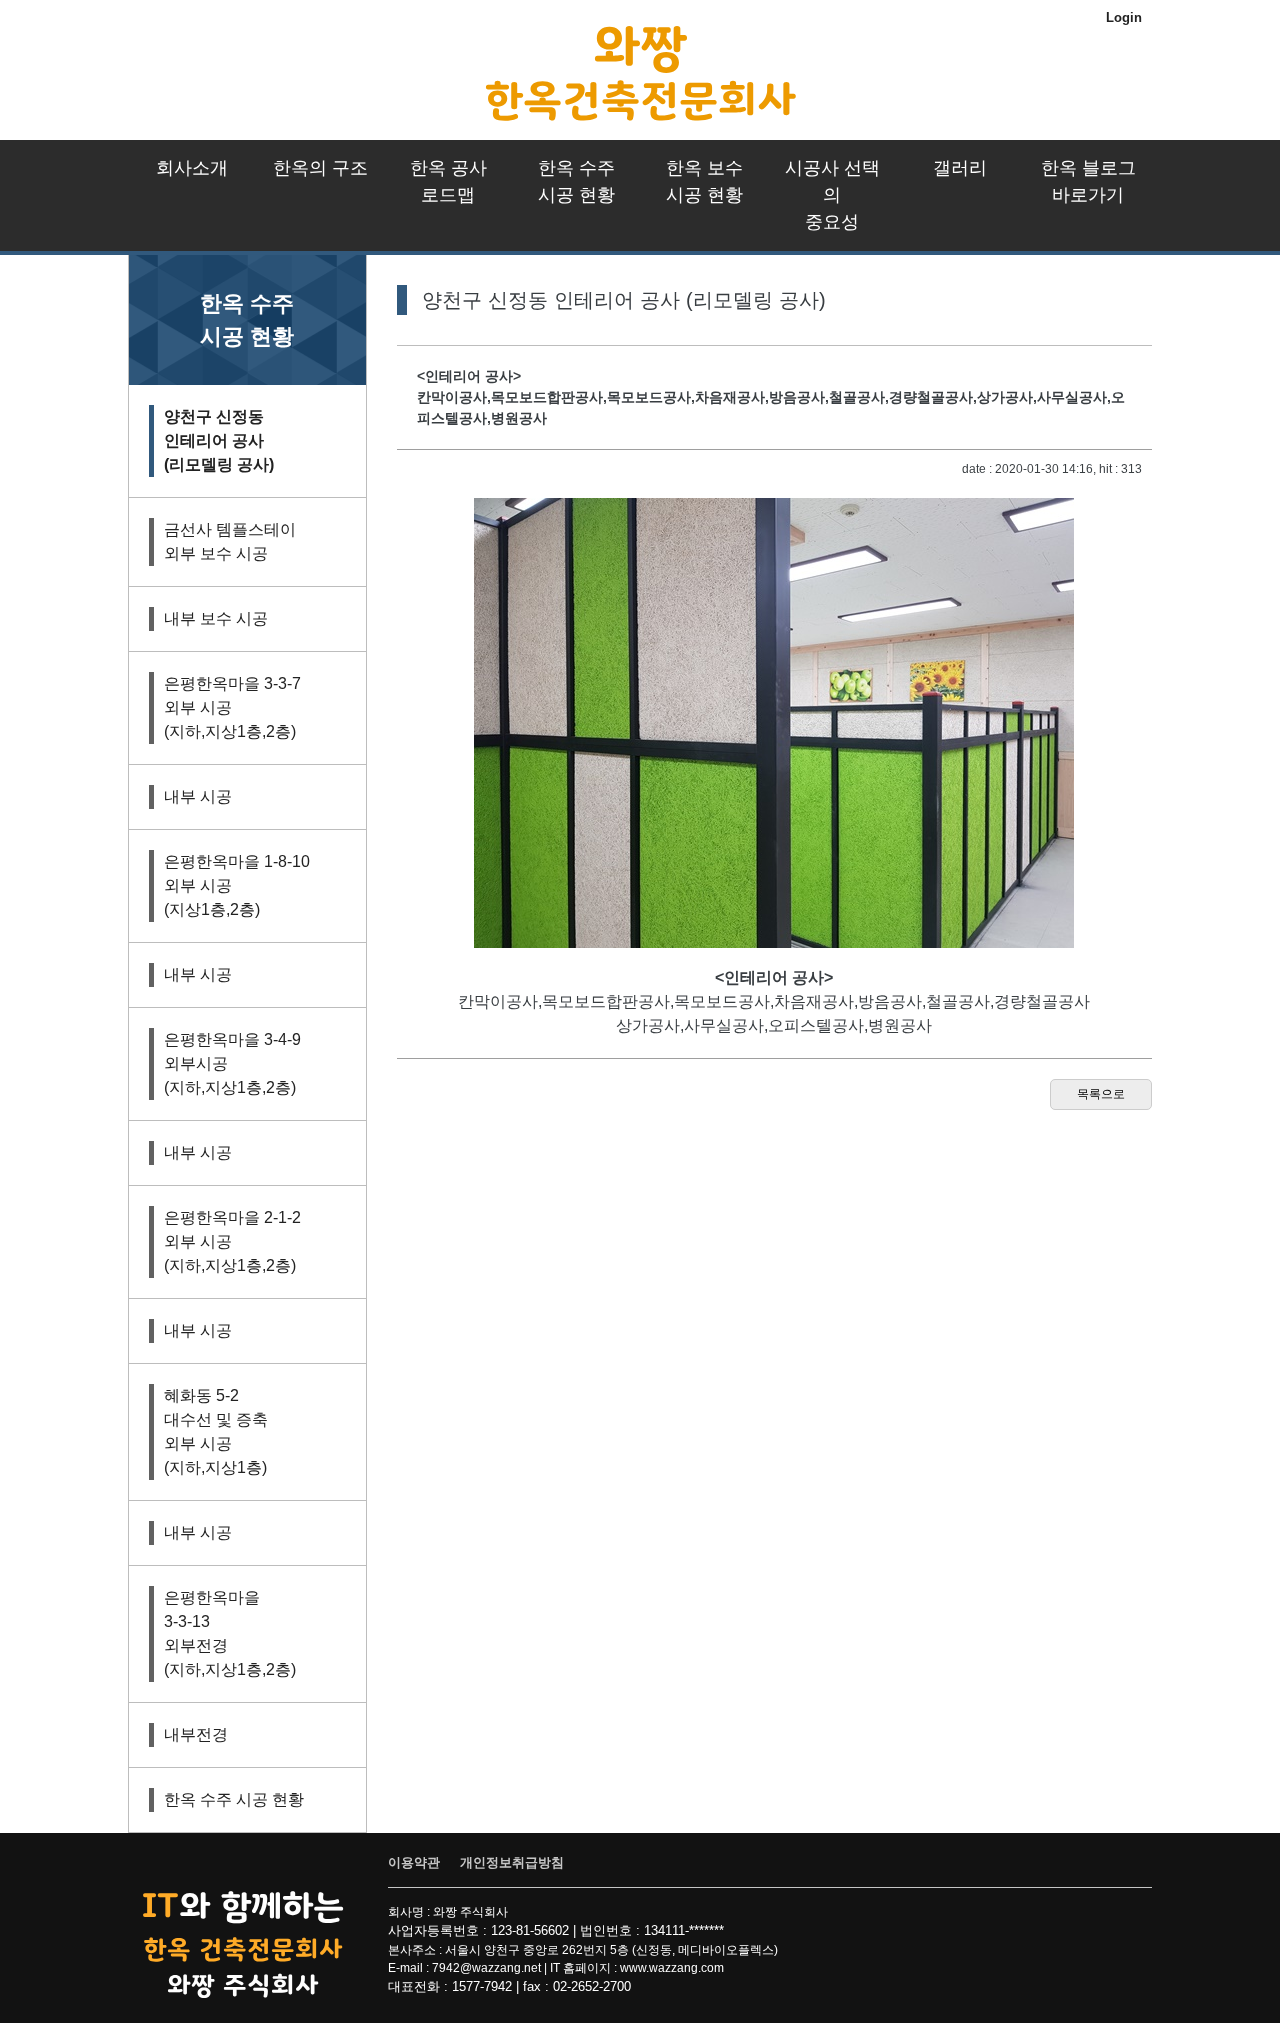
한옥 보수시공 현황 (704, 181)
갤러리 (960, 168)
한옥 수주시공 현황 (576, 181)
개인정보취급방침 (512, 1862)
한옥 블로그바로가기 (1088, 181)
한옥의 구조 (320, 168)
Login (1124, 17)
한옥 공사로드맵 (448, 181)
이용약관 (414, 1862)
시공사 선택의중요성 (832, 195)
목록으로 (1101, 1094)
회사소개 (192, 168)
